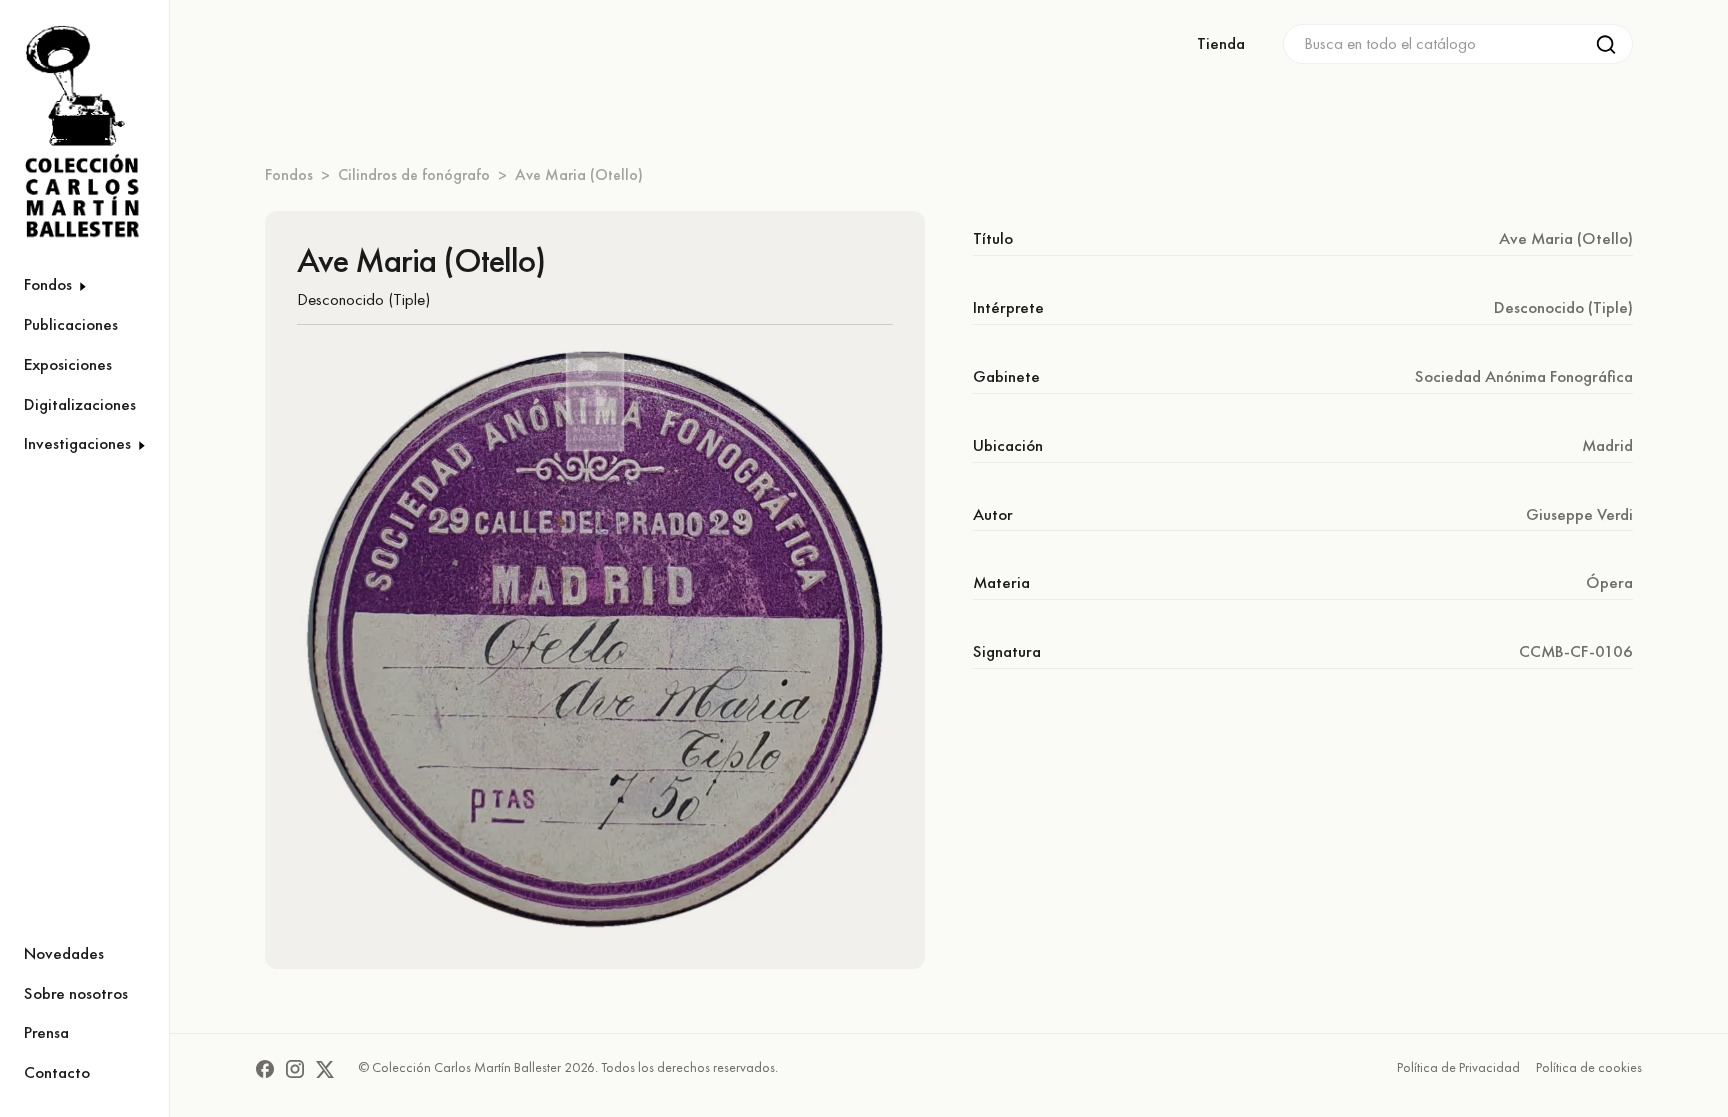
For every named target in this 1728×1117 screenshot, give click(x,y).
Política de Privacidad (1458, 1067)
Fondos (289, 174)
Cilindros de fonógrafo (414, 174)
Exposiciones (68, 364)
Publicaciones (71, 324)
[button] (84, 285)
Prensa (46, 1032)
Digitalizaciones (80, 404)
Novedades (64, 953)
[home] (72, 132)
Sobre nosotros (76, 993)
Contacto (57, 1072)
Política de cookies (1589, 1067)
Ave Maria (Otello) (579, 174)
